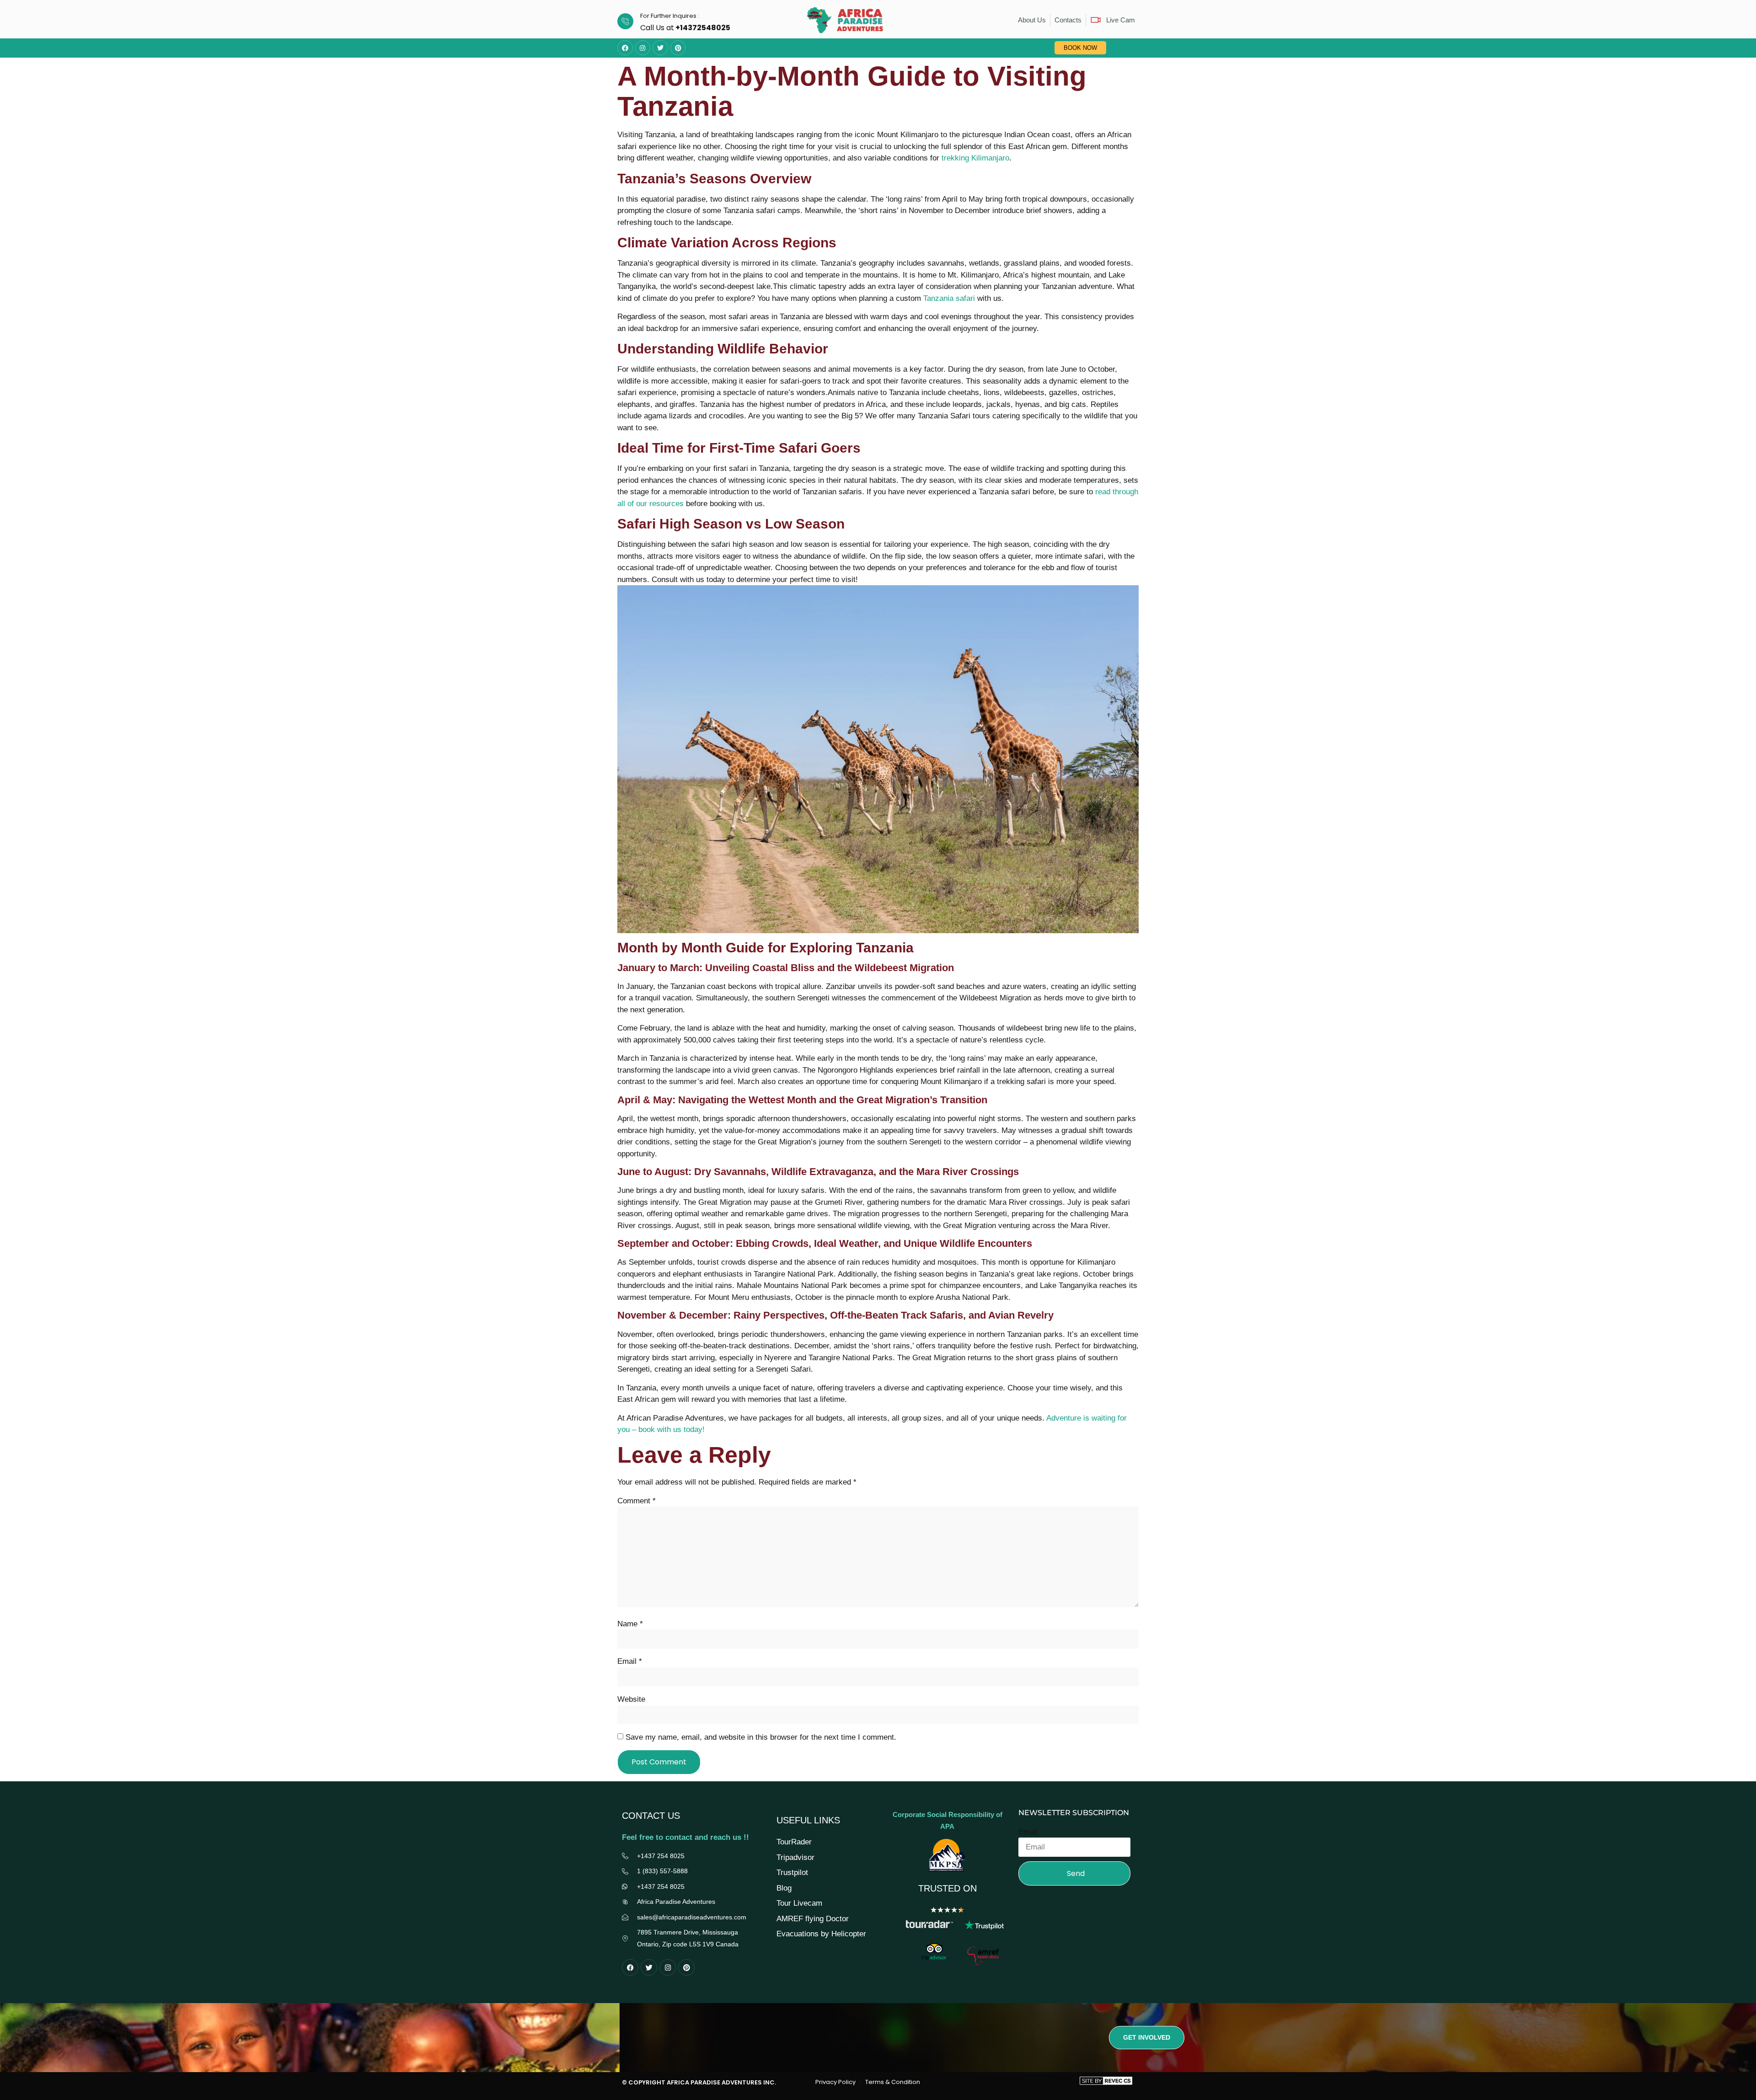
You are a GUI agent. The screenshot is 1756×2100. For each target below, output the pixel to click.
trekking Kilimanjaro (975, 158)
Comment (637, 1501)
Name (630, 1624)
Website (631, 1699)
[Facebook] (625, 48)
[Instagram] (643, 48)
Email (630, 1661)
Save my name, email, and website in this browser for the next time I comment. (761, 1737)
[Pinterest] (678, 48)
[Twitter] (660, 48)
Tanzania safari (949, 298)
